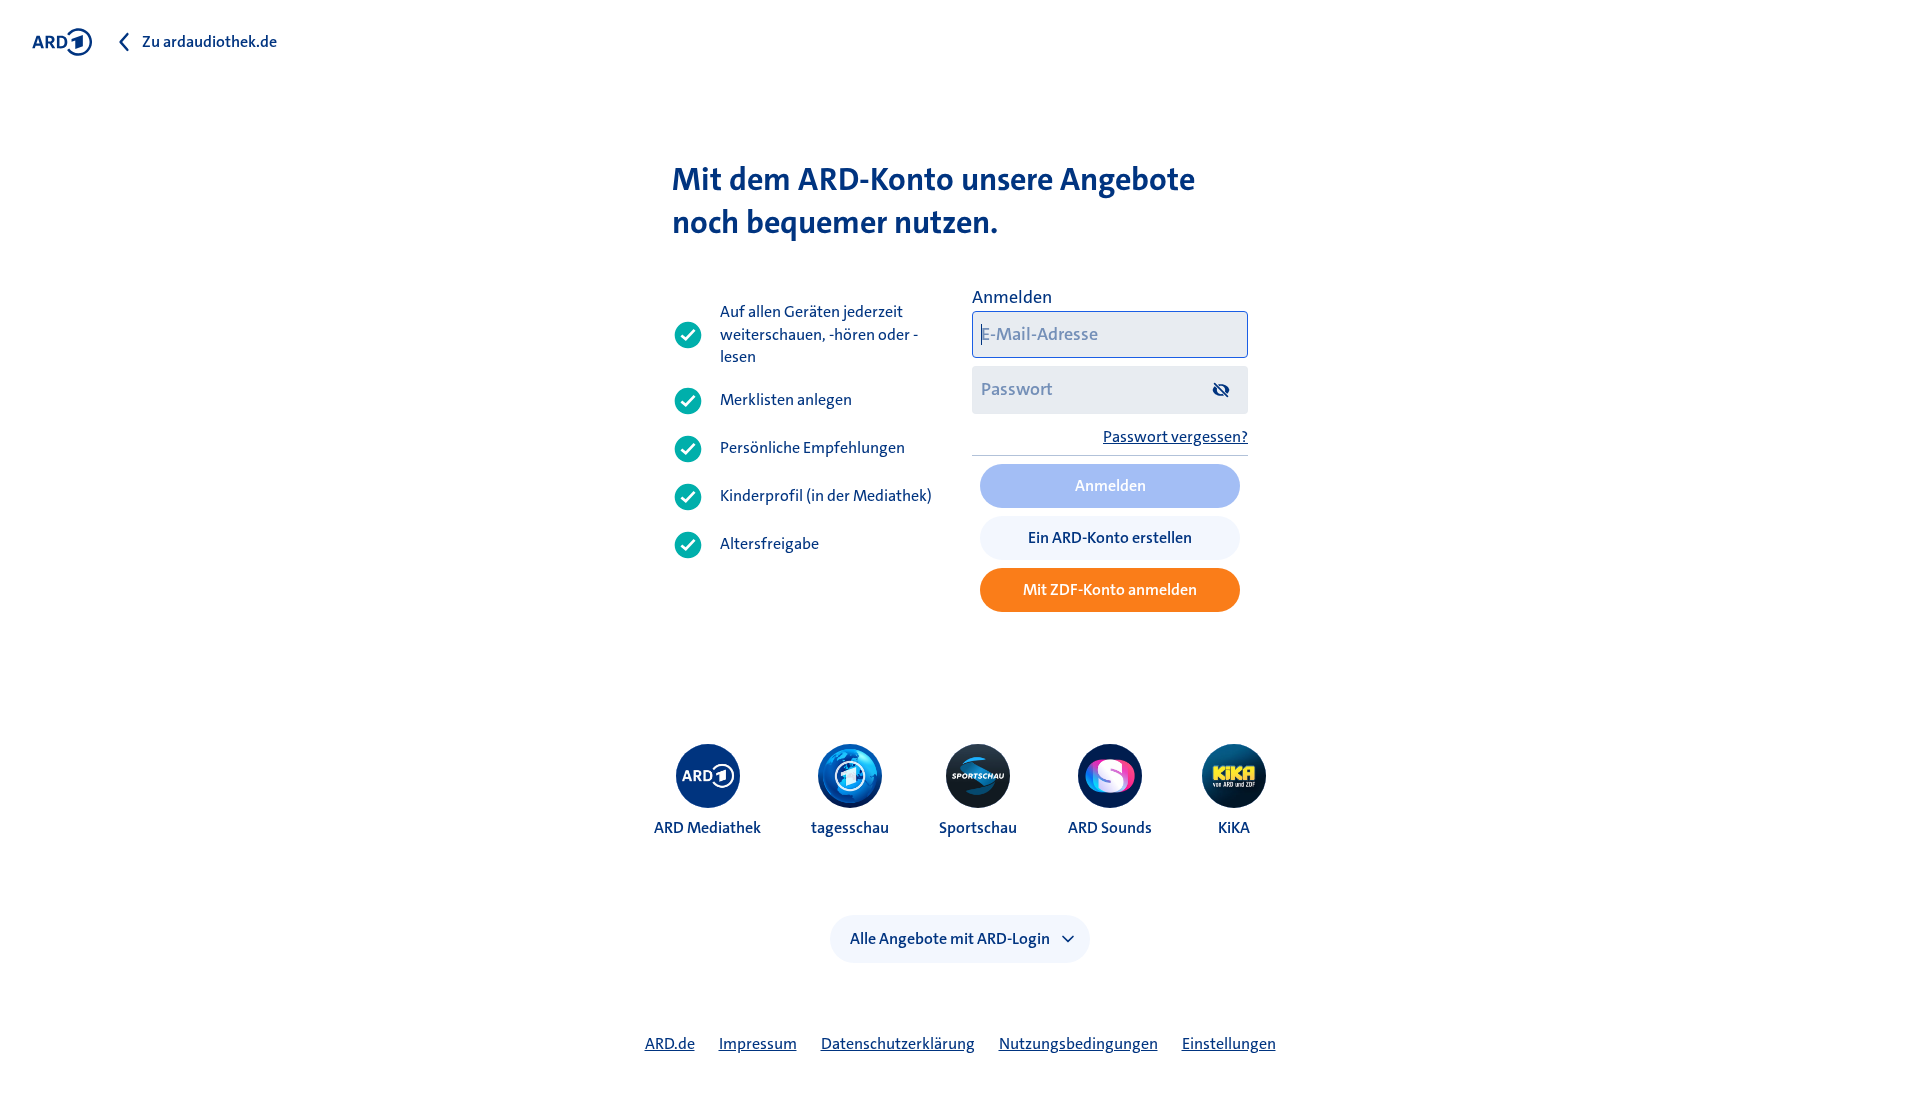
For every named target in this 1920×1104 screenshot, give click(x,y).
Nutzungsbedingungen (1078, 1043)
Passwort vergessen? (1175, 436)
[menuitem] (708, 776)
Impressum (758, 1043)
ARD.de (670, 1043)
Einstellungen (1229, 1043)
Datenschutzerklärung (898, 1043)
